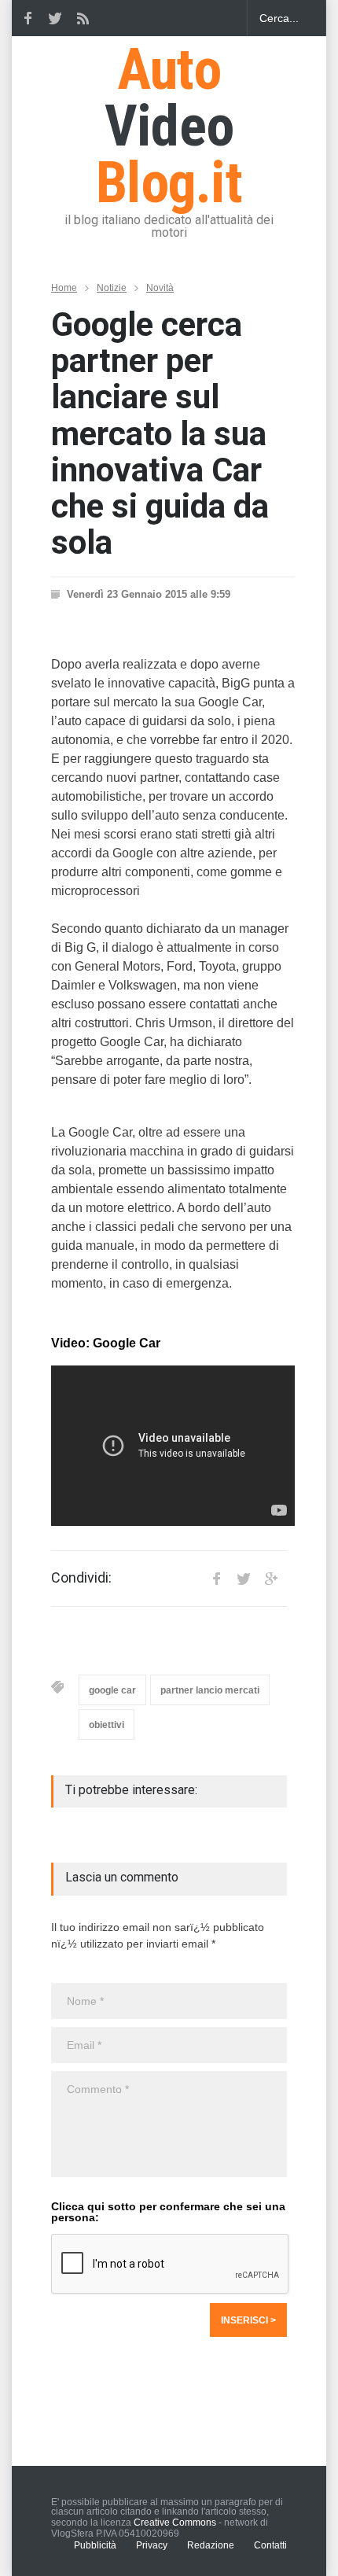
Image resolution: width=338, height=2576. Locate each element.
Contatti (270, 2545)
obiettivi (107, 1725)
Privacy (152, 2545)
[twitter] (55, 18)
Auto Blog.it (169, 126)
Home (64, 288)
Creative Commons (175, 2523)
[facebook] (28, 18)
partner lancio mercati (210, 1690)
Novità (160, 288)
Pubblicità (95, 2545)
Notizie (112, 288)
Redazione (211, 2545)
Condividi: (81, 1578)
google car (112, 1690)
